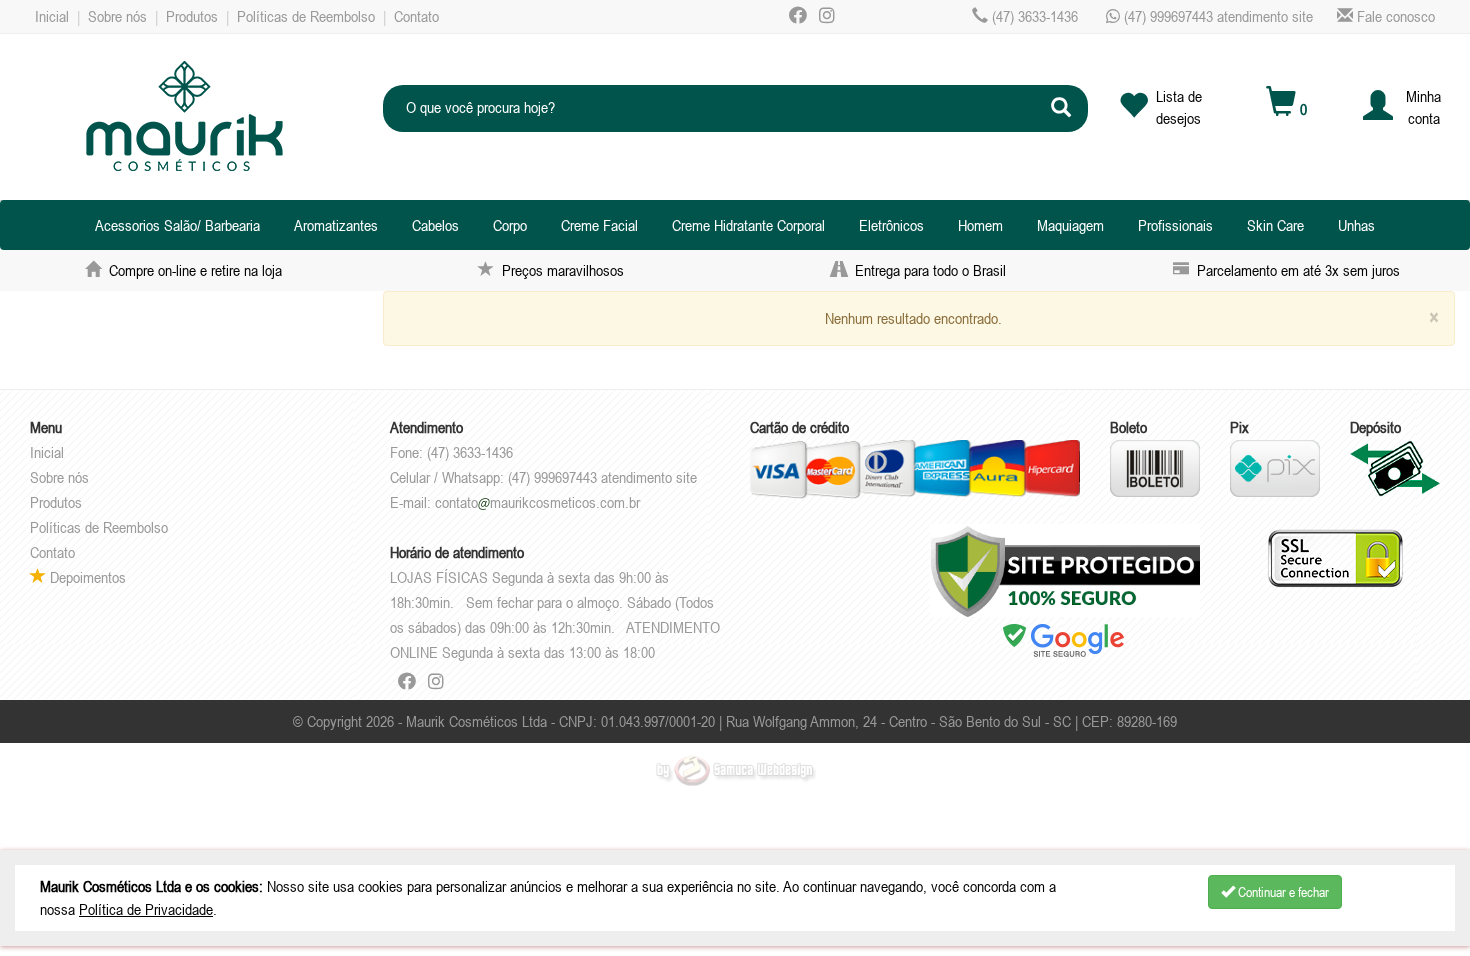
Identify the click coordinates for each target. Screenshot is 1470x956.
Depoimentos (86, 577)
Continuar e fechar (1282, 892)
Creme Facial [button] (599, 225)
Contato (416, 16)
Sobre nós (117, 16)
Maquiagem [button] (1070, 225)
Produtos (192, 16)
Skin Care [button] (1275, 225)
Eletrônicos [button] (891, 225)
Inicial (52, 16)
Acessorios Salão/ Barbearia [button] (177, 225)
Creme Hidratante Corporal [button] (748, 225)
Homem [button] (980, 225)
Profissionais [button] (1175, 225)
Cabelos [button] (435, 225)
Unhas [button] (1356, 225)
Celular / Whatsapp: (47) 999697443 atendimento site (543, 477)
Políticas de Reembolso (306, 16)
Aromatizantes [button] (336, 225)
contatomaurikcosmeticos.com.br (537, 502)
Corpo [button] (510, 225)
